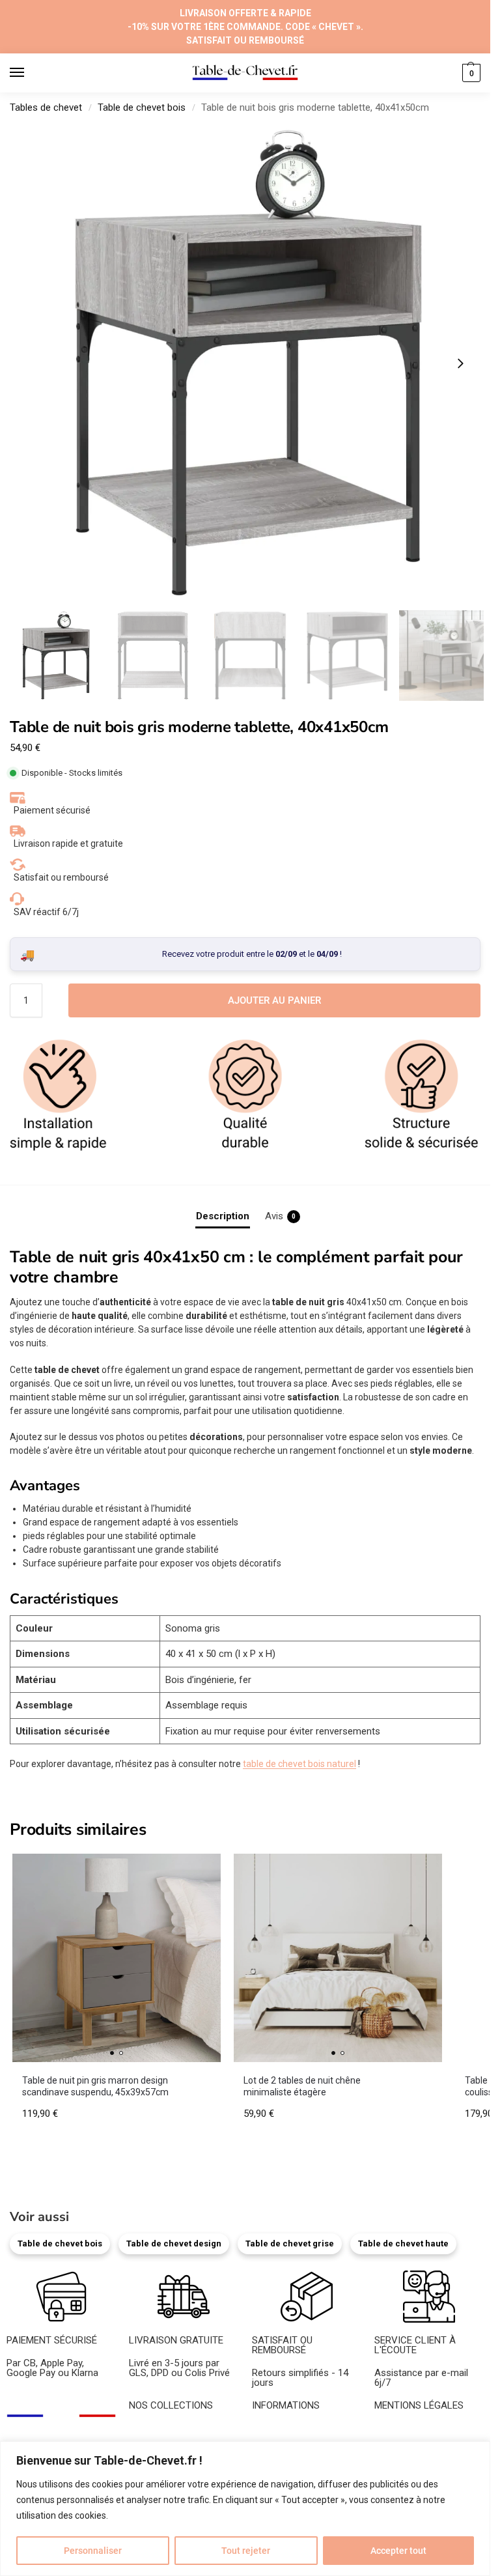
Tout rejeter (246, 2551)
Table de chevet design (174, 2243)
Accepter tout (398, 2551)
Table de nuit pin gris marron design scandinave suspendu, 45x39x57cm (95, 2086)
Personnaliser (93, 2551)
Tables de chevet (46, 107)
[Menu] (29, 73)
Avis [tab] (280, 1216)
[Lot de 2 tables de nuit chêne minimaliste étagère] (338, 1958)
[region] (245, 2509)
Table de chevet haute (403, 2243)
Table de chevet (162, 2431)
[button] (470, 73)
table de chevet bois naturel (299, 1764)
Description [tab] (223, 1216)
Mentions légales (410, 2431)
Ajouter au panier (274, 1000)
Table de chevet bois (142, 107)
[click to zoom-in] (245, 363)
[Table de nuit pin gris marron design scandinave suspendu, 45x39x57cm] (117, 1958)
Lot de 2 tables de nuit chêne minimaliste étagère (302, 2086)
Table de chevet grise (290, 2243)
